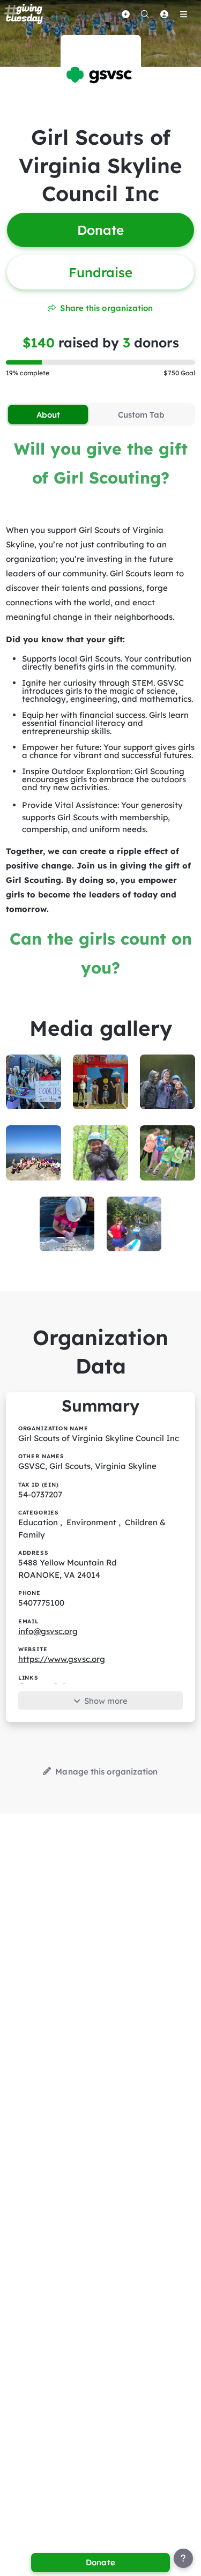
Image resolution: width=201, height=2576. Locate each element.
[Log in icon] (164, 14)
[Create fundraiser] (125, 14)
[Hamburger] (183, 14)
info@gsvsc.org (48, 1631)
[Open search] (145, 14)
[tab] (48, 414)
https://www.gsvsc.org (62, 1659)
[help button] (183, 2558)
